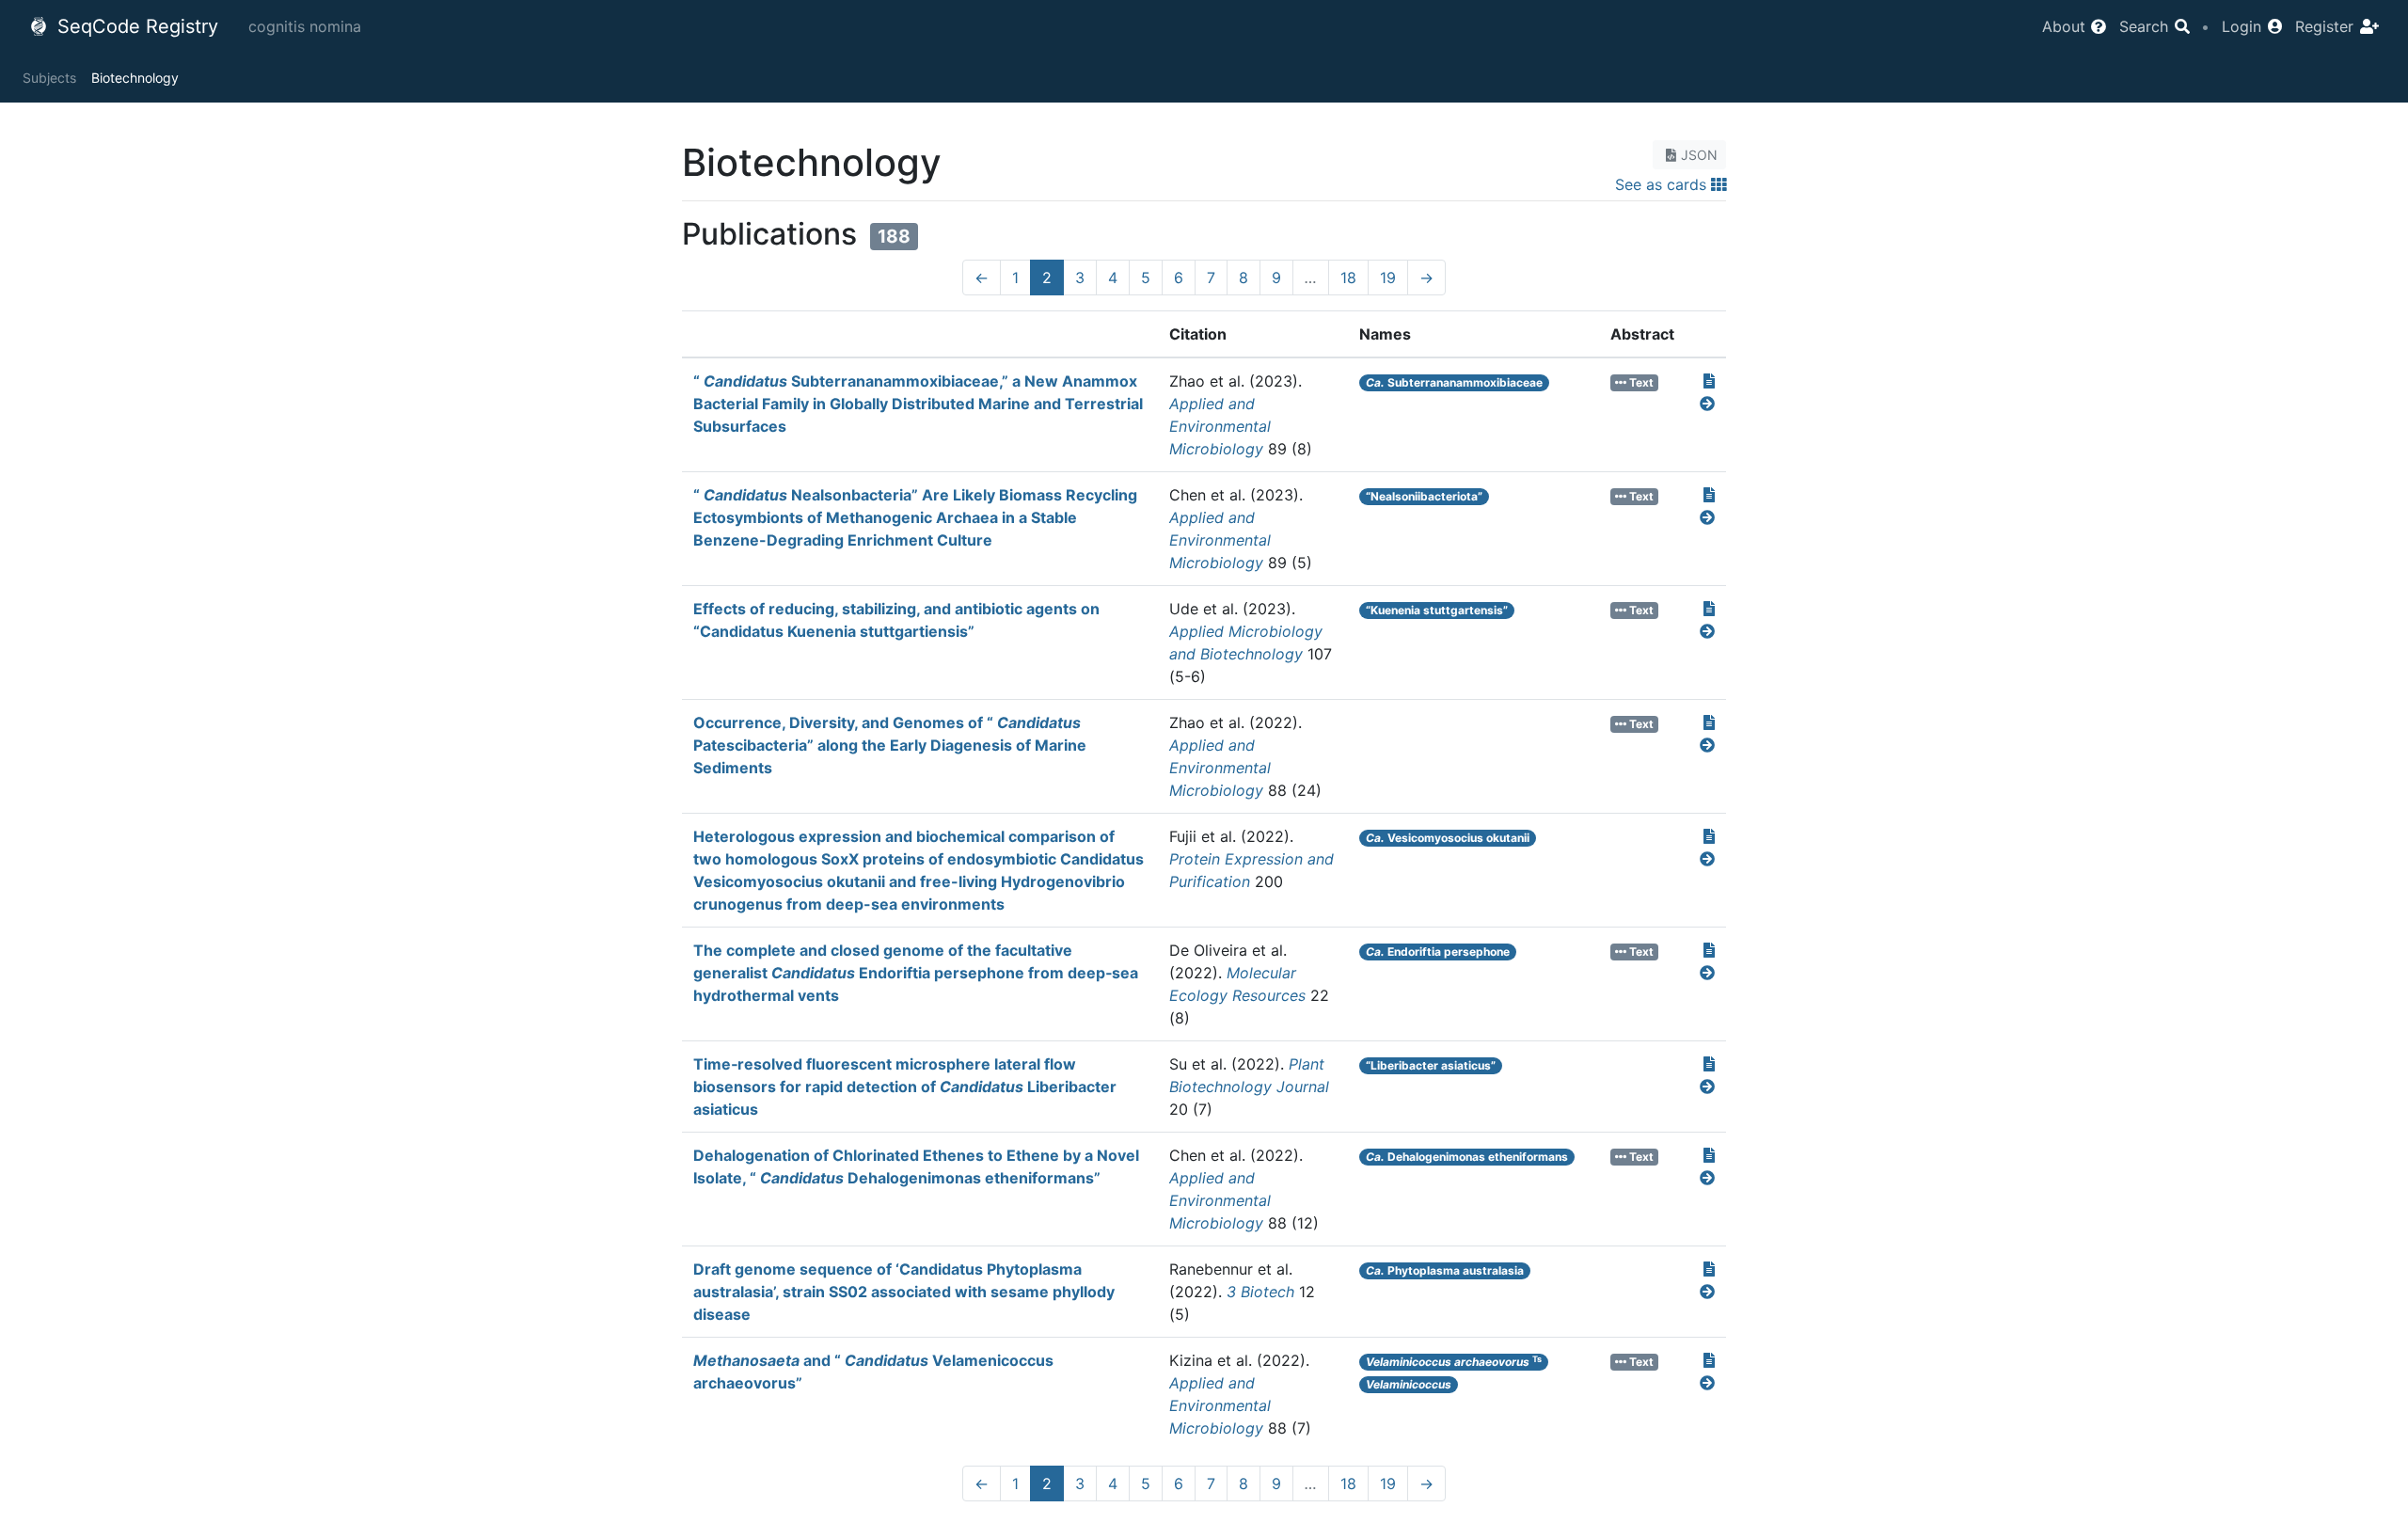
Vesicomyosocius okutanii (1448, 838)
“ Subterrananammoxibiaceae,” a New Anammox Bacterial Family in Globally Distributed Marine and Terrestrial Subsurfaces (918, 404)
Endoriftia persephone (1438, 952)
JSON (1699, 155)
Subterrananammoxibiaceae (1454, 382)
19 (1388, 278)
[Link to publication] (1709, 381)
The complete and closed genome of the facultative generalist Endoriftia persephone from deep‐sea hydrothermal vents (916, 973)
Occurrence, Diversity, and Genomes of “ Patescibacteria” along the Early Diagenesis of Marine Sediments (890, 745)
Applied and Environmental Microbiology (1220, 426)
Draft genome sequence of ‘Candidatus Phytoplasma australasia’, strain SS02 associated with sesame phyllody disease (904, 1292)
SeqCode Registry (135, 26)
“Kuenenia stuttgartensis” (1437, 610)
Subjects (49, 78)
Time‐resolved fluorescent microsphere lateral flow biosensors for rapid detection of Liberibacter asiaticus (905, 1087)
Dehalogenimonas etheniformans (1467, 1157)
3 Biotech (1260, 1292)
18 (1348, 278)
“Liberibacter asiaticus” (1431, 1065)
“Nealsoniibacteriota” (1424, 496)
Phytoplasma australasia (1445, 1270)
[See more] (1707, 404)
